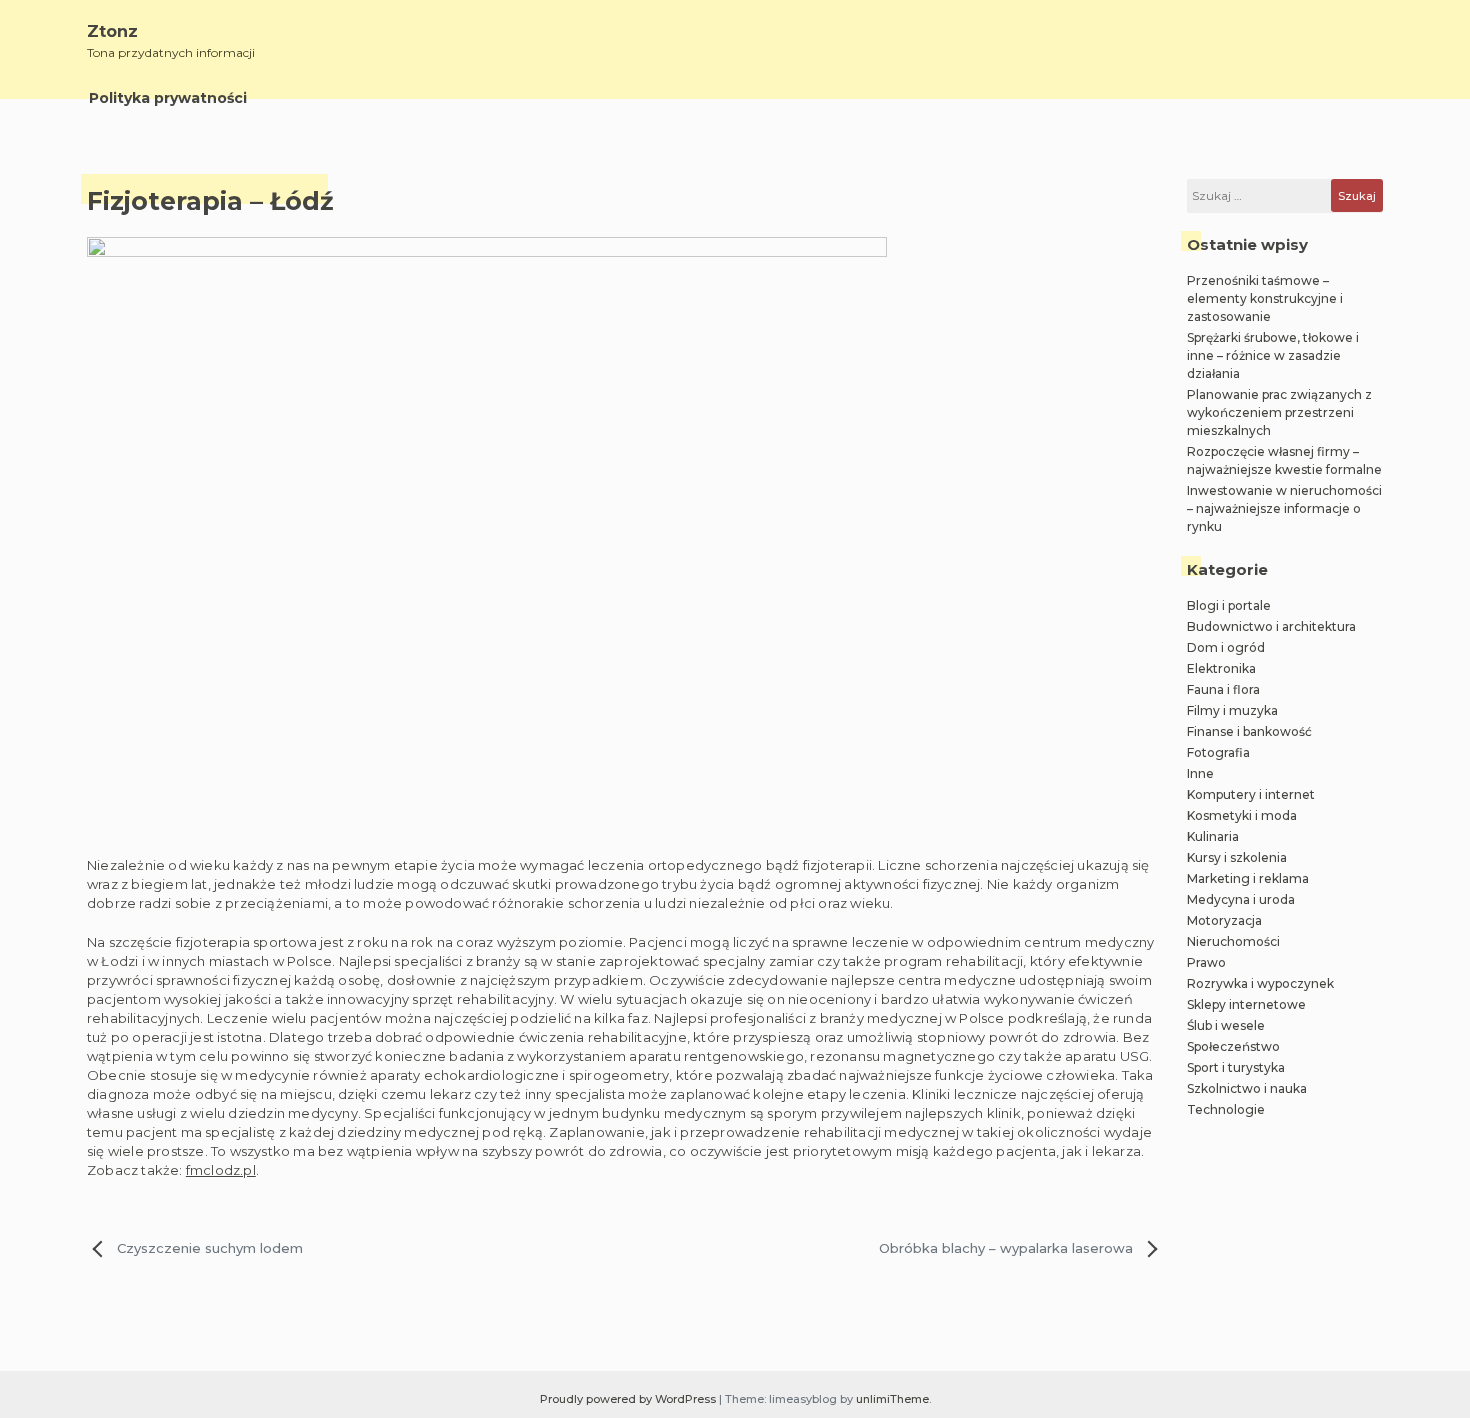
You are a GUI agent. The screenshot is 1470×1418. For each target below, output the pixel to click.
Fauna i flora (1223, 689)
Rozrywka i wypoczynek (1260, 983)
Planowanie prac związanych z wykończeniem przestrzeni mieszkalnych (1279, 412)
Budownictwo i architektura (1271, 626)
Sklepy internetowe (1246, 1004)
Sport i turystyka (1236, 1067)
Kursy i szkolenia (1237, 857)
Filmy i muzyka (1232, 710)
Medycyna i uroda (1241, 899)
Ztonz (112, 31)
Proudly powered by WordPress (629, 1399)
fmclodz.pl (221, 1170)
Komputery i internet (1251, 794)
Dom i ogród (1226, 647)
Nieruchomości (1233, 941)
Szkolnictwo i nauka (1247, 1088)
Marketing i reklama (1248, 878)
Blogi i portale (1229, 605)
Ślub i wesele (1226, 1025)
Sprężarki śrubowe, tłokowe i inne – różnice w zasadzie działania (1273, 355)
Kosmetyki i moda (1242, 815)
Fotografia (1218, 752)
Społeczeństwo (1233, 1046)
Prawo (1206, 962)
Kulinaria (1213, 836)
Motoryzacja (1224, 920)
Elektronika (1221, 668)
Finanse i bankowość (1249, 731)
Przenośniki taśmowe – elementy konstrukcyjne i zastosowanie (1265, 298)
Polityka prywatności (168, 98)
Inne (1200, 773)
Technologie (1226, 1109)
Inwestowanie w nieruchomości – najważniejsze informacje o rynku (1284, 508)
